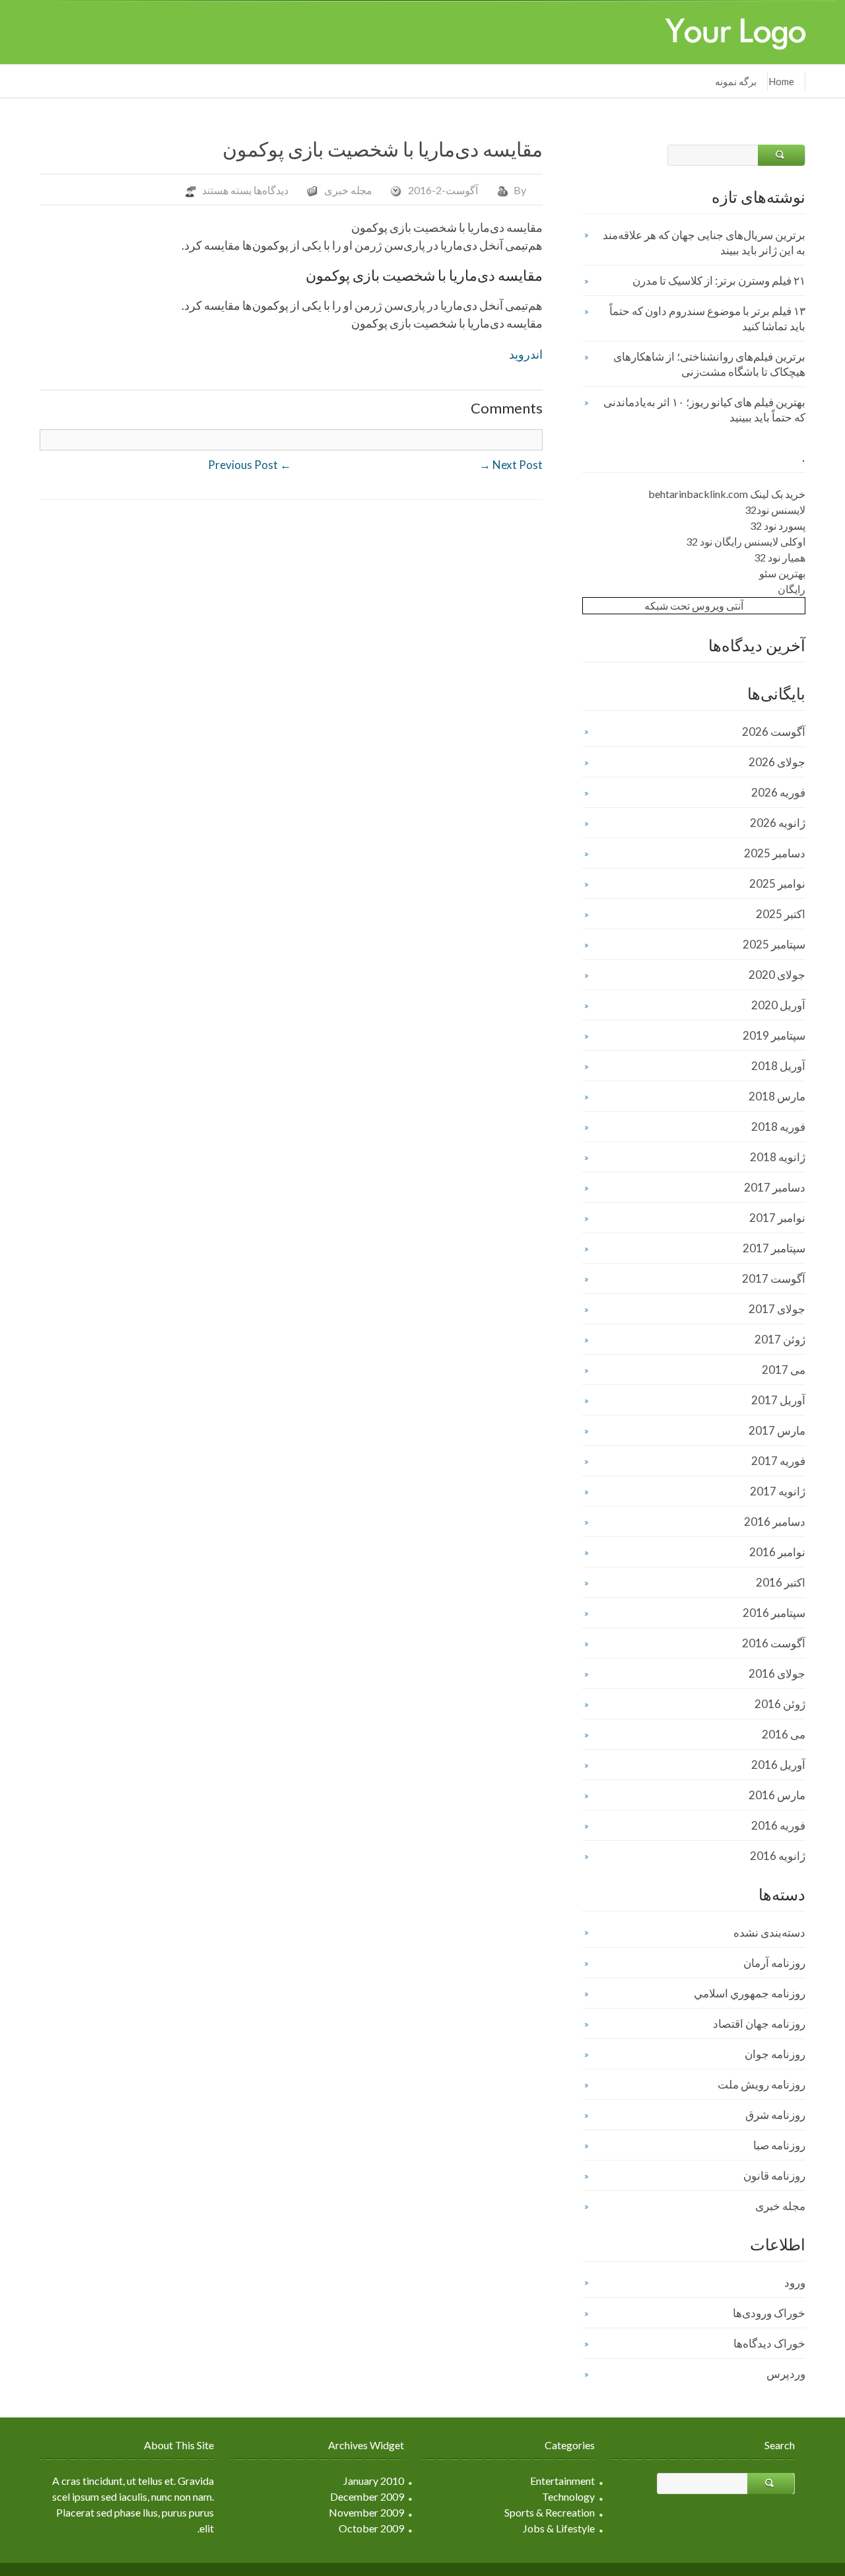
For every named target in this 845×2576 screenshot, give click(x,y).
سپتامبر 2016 (774, 1613)
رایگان (792, 589)
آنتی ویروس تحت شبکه (694, 605)
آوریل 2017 (778, 1400)
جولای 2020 (777, 975)
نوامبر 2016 (777, 1552)
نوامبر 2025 (777, 883)
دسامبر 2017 (775, 1187)
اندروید (526, 354)
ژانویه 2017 (778, 1491)
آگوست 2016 (774, 1643)
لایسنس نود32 (775, 510)
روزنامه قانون (774, 2175)
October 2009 (371, 2528)
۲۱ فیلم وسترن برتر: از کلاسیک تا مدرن (719, 280)
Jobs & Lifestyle (559, 2528)
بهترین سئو (782, 573)
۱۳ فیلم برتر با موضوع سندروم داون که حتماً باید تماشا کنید (707, 318)
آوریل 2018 (778, 1066)
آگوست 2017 (774, 1278)
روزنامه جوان (775, 2054)
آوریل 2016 (778, 1765)
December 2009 (367, 2496)
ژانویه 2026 (778, 823)
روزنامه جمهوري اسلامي (750, 1993)
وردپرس (786, 2374)
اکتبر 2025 (781, 914)
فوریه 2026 (778, 792)
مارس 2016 (777, 1795)
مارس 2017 (777, 1430)
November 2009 (366, 2512)
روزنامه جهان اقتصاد (759, 2023)
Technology (568, 2496)
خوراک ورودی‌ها (769, 2313)
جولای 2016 (777, 1673)
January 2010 (374, 2481)
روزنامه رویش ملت (761, 2084)
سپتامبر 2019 (774, 1035)
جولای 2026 (777, 762)
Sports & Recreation (550, 2512)
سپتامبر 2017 (774, 1248)
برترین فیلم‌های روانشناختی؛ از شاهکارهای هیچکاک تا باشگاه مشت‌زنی (709, 364)
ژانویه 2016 (778, 1856)
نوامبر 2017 (777, 1218)
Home (781, 81)
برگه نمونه (736, 81)
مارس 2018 (777, 1096)
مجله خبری (348, 190)
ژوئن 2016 (780, 1704)
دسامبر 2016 (775, 1521)
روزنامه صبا (779, 2145)
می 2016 (784, 1734)
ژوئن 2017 (780, 1339)
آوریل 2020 (778, 1005)
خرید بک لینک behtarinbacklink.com (727, 494)
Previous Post (250, 465)
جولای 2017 (777, 1309)
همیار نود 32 (780, 557)
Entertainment (562, 2481)
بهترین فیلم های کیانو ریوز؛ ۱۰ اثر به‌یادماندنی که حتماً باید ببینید (704, 410)
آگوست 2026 (774, 732)
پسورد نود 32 (778, 525)
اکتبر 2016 (781, 1582)
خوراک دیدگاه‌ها (769, 2343)
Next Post (511, 465)
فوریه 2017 (778, 1461)
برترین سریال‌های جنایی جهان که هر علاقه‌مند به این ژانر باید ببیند (704, 242)
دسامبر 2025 (775, 853)
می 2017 (784, 1370)
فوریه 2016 (778, 1825)
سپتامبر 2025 (774, 944)
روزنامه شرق (775, 2115)
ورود (795, 2282)
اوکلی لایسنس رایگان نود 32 (746, 541)
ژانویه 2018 (778, 1157)
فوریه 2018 (778, 1127)
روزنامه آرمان (774, 1963)
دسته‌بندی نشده (769, 1932)
